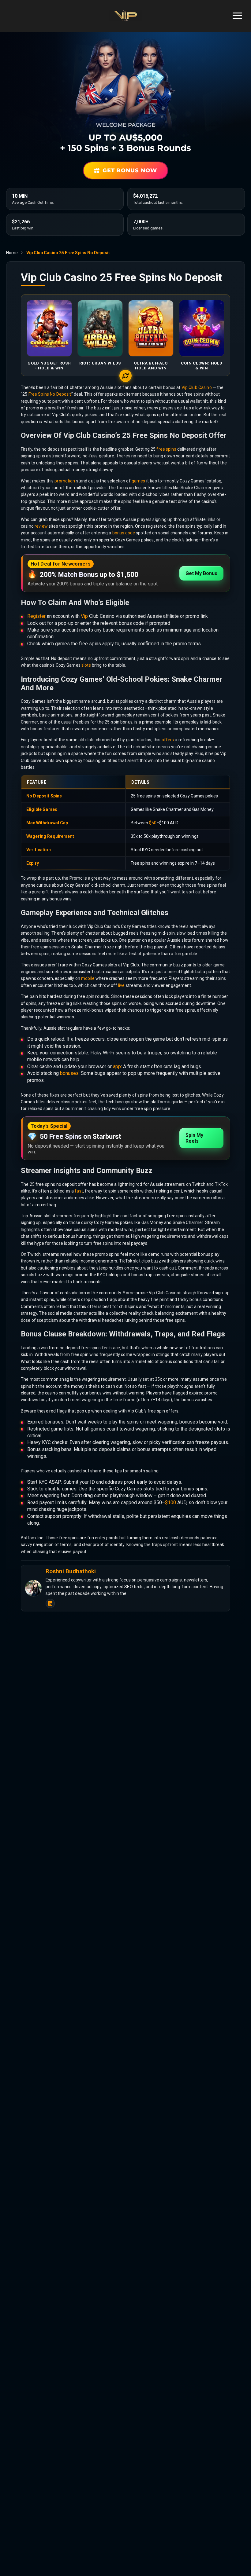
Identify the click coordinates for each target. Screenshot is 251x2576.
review (41, 526)
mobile (88, 978)
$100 (170, 1502)
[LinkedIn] (50, 1603)
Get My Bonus (201, 573)
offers (168, 740)
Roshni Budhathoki (71, 1571)
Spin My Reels (194, 1138)
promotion (65, 481)
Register (36, 616)
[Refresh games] (125, 376)
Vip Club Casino (197, 387)
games (139, 481)
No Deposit (60, 394)
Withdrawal (48, 823)
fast (79, 1191)
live (122, 985)
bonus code (124, 533)
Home (12, 253)
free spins (166, 449)
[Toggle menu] (237, 16)
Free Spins (39, 394)
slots (86, 665)
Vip (84, 616)
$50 (153, 823)
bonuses (69, 1073)
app (117, 1066)
